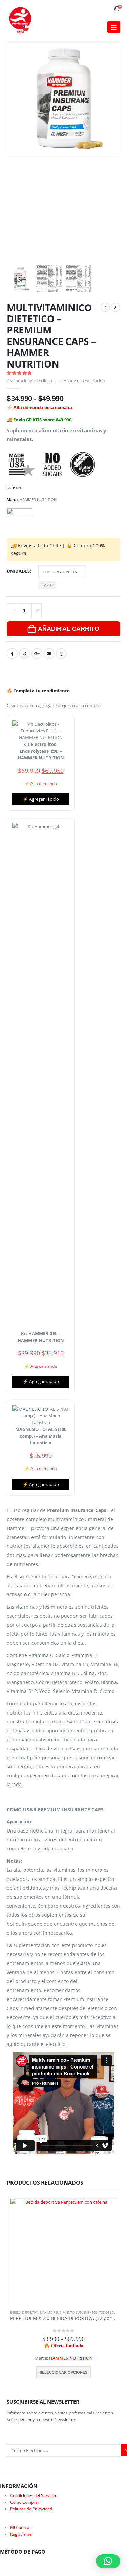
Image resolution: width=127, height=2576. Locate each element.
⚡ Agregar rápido (41, 799)
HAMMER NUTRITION (38, 500)
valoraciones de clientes (31, 381)
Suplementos (87, 2312)
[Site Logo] (20, 20)
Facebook (12, 654)
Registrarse (21, 2534)
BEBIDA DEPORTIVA (24, 2312)
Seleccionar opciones (63, 2372)
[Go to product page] (63, 2252)
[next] (115, 307)
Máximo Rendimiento (57, 2312)
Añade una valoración (84, 381)
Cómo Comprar (25, 2502)
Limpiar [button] (47, 585)
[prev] (105, 307)
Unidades (18, 571)
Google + (37, 654)
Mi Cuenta (20, 2527)
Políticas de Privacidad (31, 2509)
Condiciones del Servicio (33, 2495)
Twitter (24, 654)
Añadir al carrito (68, 629)
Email (49, 654)
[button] (114, 27)
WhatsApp (61, 654)
